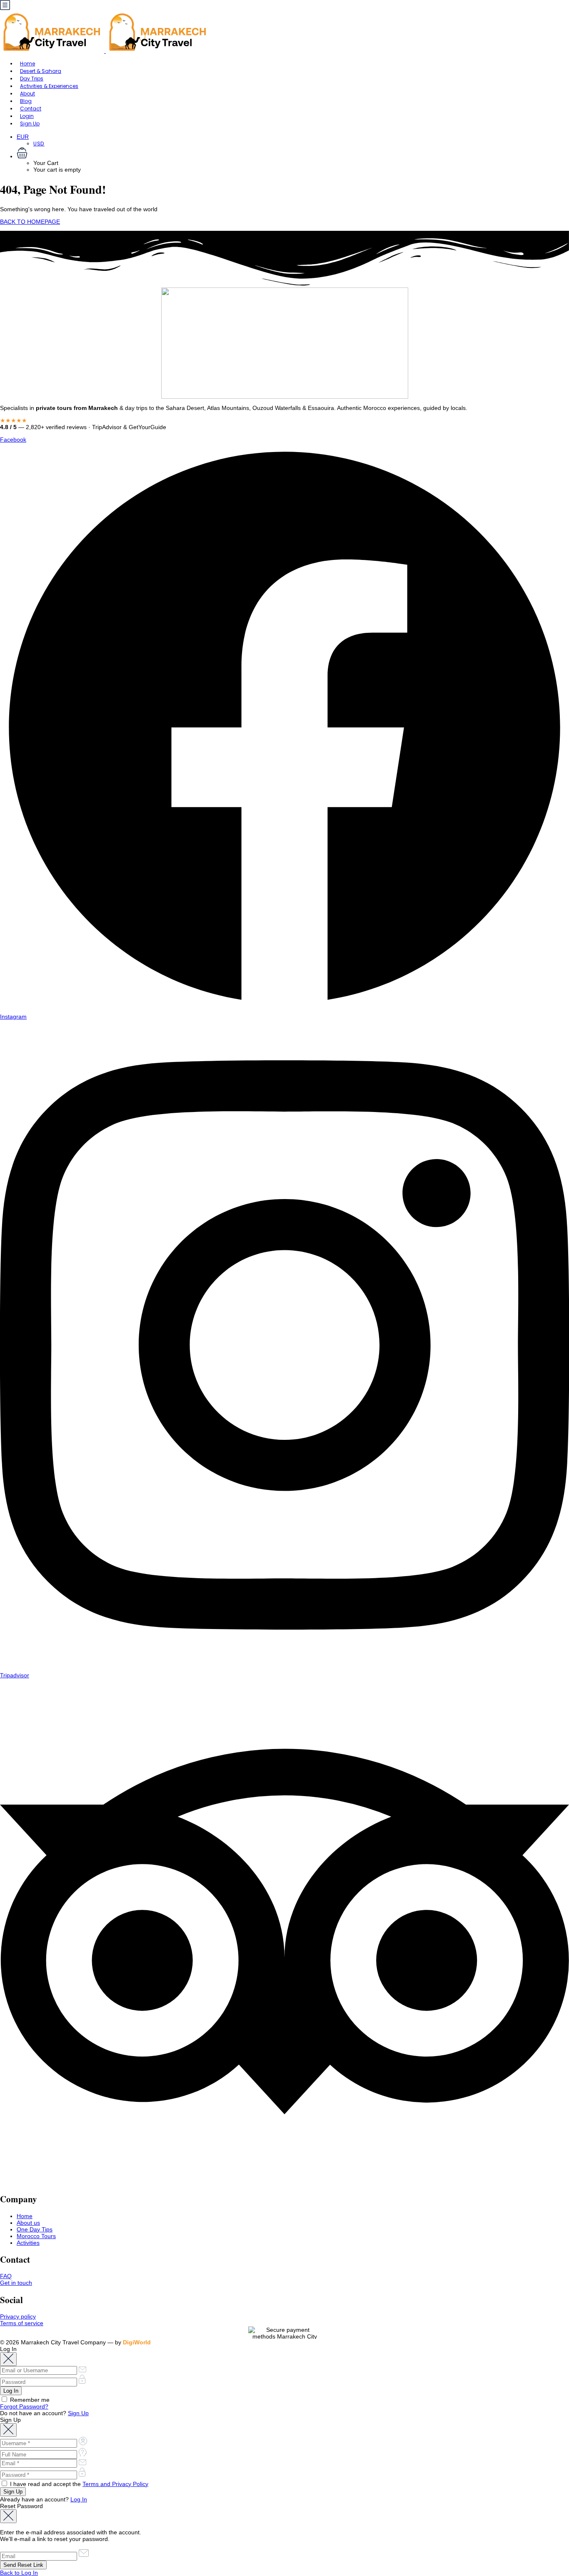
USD (39, 144)
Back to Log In (19, 2573)
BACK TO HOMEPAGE (30, 222)
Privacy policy (18, 2316)
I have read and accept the (78, 2484)
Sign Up (30, 124)
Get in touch (16, 2283)
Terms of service (22, 2323)
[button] (293, 154)
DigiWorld (137, 2342)
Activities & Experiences (49, 86)
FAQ (6, 2276)
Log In (79, 2499)
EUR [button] (23, 137)
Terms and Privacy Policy (115, 2484)
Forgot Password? (24, 2406)
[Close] (8, 2359)
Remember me (29, 2400)
